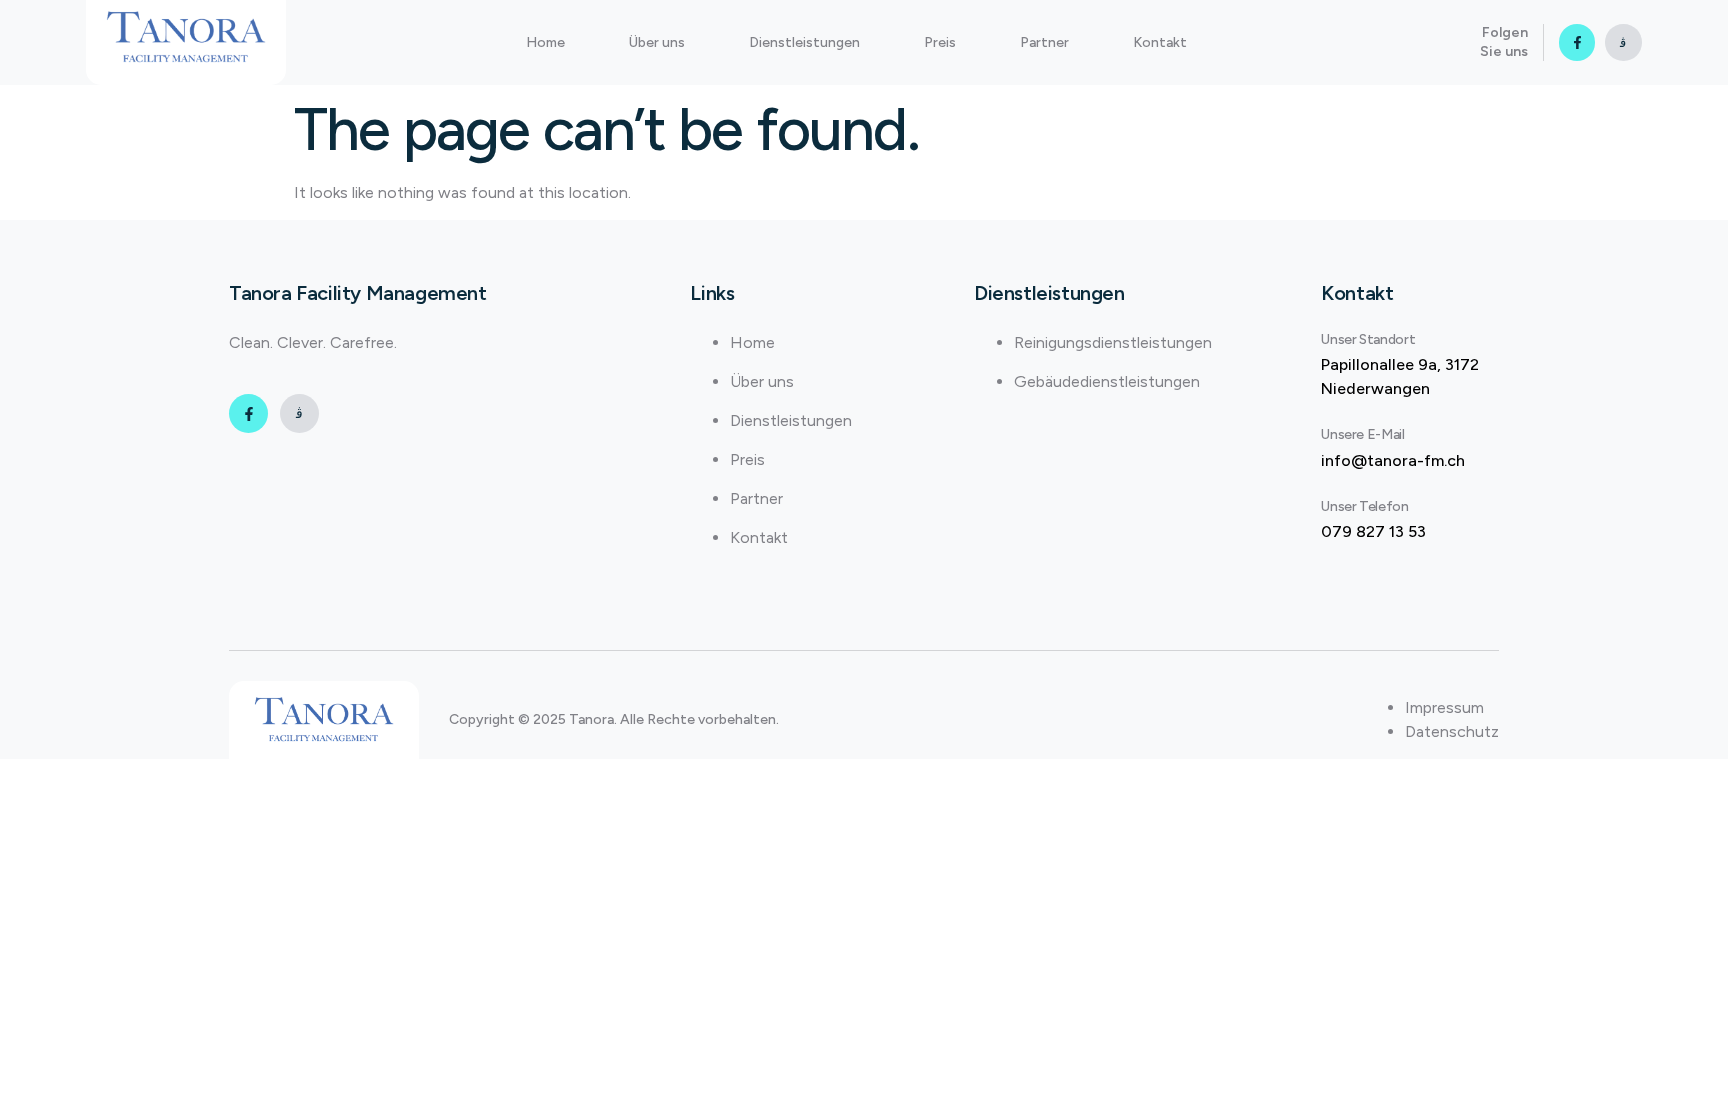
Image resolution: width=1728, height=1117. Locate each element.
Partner (1044, 42)
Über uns (657, 42)
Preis (940, 42)
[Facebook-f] (1577, 42)
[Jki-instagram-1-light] (1623, 42)
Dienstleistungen (804, 42)
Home (545, 42)
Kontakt (1160, 42)
